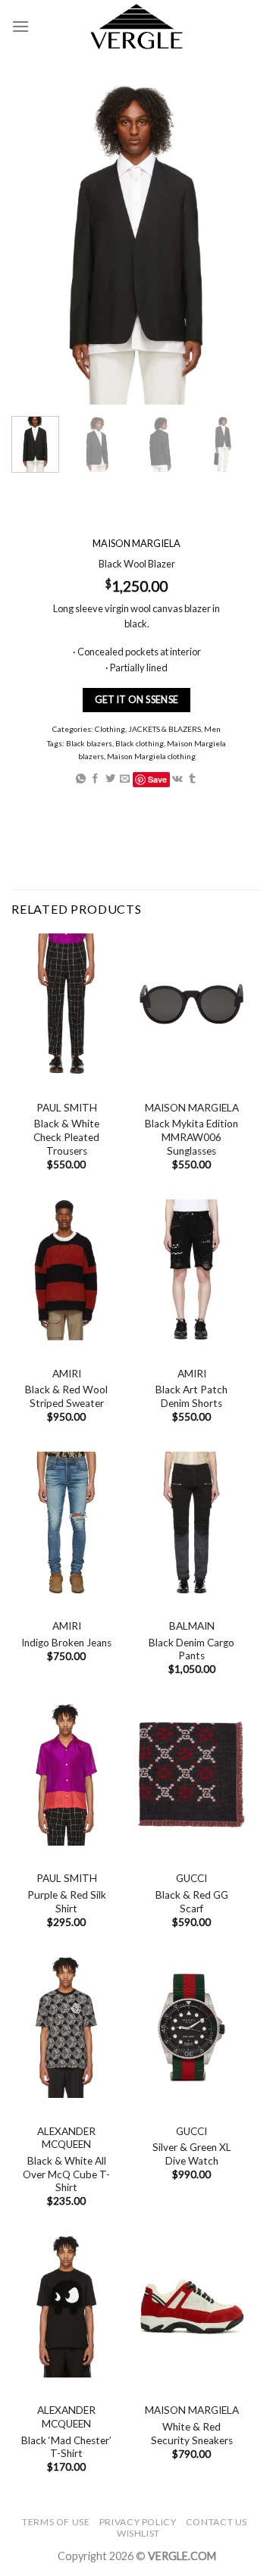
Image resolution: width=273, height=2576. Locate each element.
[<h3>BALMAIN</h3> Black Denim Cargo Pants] (191, 1522)
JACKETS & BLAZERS (165, 728)
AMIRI (67, 1374)
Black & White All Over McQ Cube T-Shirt (66, 2174)
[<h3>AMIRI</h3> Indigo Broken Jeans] (66, 1522)
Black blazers (89, 743)
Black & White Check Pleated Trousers (66, 1137)
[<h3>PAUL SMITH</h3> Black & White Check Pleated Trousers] (66, 1004)
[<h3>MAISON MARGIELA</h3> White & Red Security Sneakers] (191, 2307)
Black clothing (140, 743)
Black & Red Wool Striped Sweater (66, 1396)
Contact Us (217, 2522)
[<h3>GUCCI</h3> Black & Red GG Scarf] (191, 1775)
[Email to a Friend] (125, 779)
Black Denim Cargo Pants (191, 1649)
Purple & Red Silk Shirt (67, 1902)
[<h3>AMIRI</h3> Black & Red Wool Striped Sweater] (66, 1270)
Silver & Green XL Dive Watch (192, 2154)
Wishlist (138, 2533)
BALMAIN (192, 1626)
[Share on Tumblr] (192, 779)
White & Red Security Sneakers (192, 2434)
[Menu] (20, 26)
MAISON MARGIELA (192, 1108)
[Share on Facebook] (95, 779)
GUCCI (191, 1878)
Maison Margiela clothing (151, 755)
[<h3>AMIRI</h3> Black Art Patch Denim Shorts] (191, 1270)
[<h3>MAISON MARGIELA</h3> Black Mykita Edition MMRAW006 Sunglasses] (191, 1004)
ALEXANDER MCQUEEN (66, 2138)
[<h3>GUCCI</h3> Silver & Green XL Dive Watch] (191, 2028)
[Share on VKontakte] (177, 779)
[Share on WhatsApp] (81, 779)
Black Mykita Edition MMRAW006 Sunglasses (191, 1137)
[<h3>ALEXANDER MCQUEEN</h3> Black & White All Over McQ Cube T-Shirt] (66, 2028)
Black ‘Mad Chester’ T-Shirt (66, 2447)
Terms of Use (56, 2522)
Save (157, 779)
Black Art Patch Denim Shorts (191, 1396)
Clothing (110, 728)
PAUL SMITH (67, 1108)
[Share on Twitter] (110, 779)
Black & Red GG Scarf (192, 1902)
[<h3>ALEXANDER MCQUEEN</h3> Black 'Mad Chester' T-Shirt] (66, 2307)
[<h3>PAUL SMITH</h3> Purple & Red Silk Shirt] (66, 1775)
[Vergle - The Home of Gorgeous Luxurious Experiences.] (137, 27)
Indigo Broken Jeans (66, 1643)
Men (212, 728)
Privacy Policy (138, 2522)
